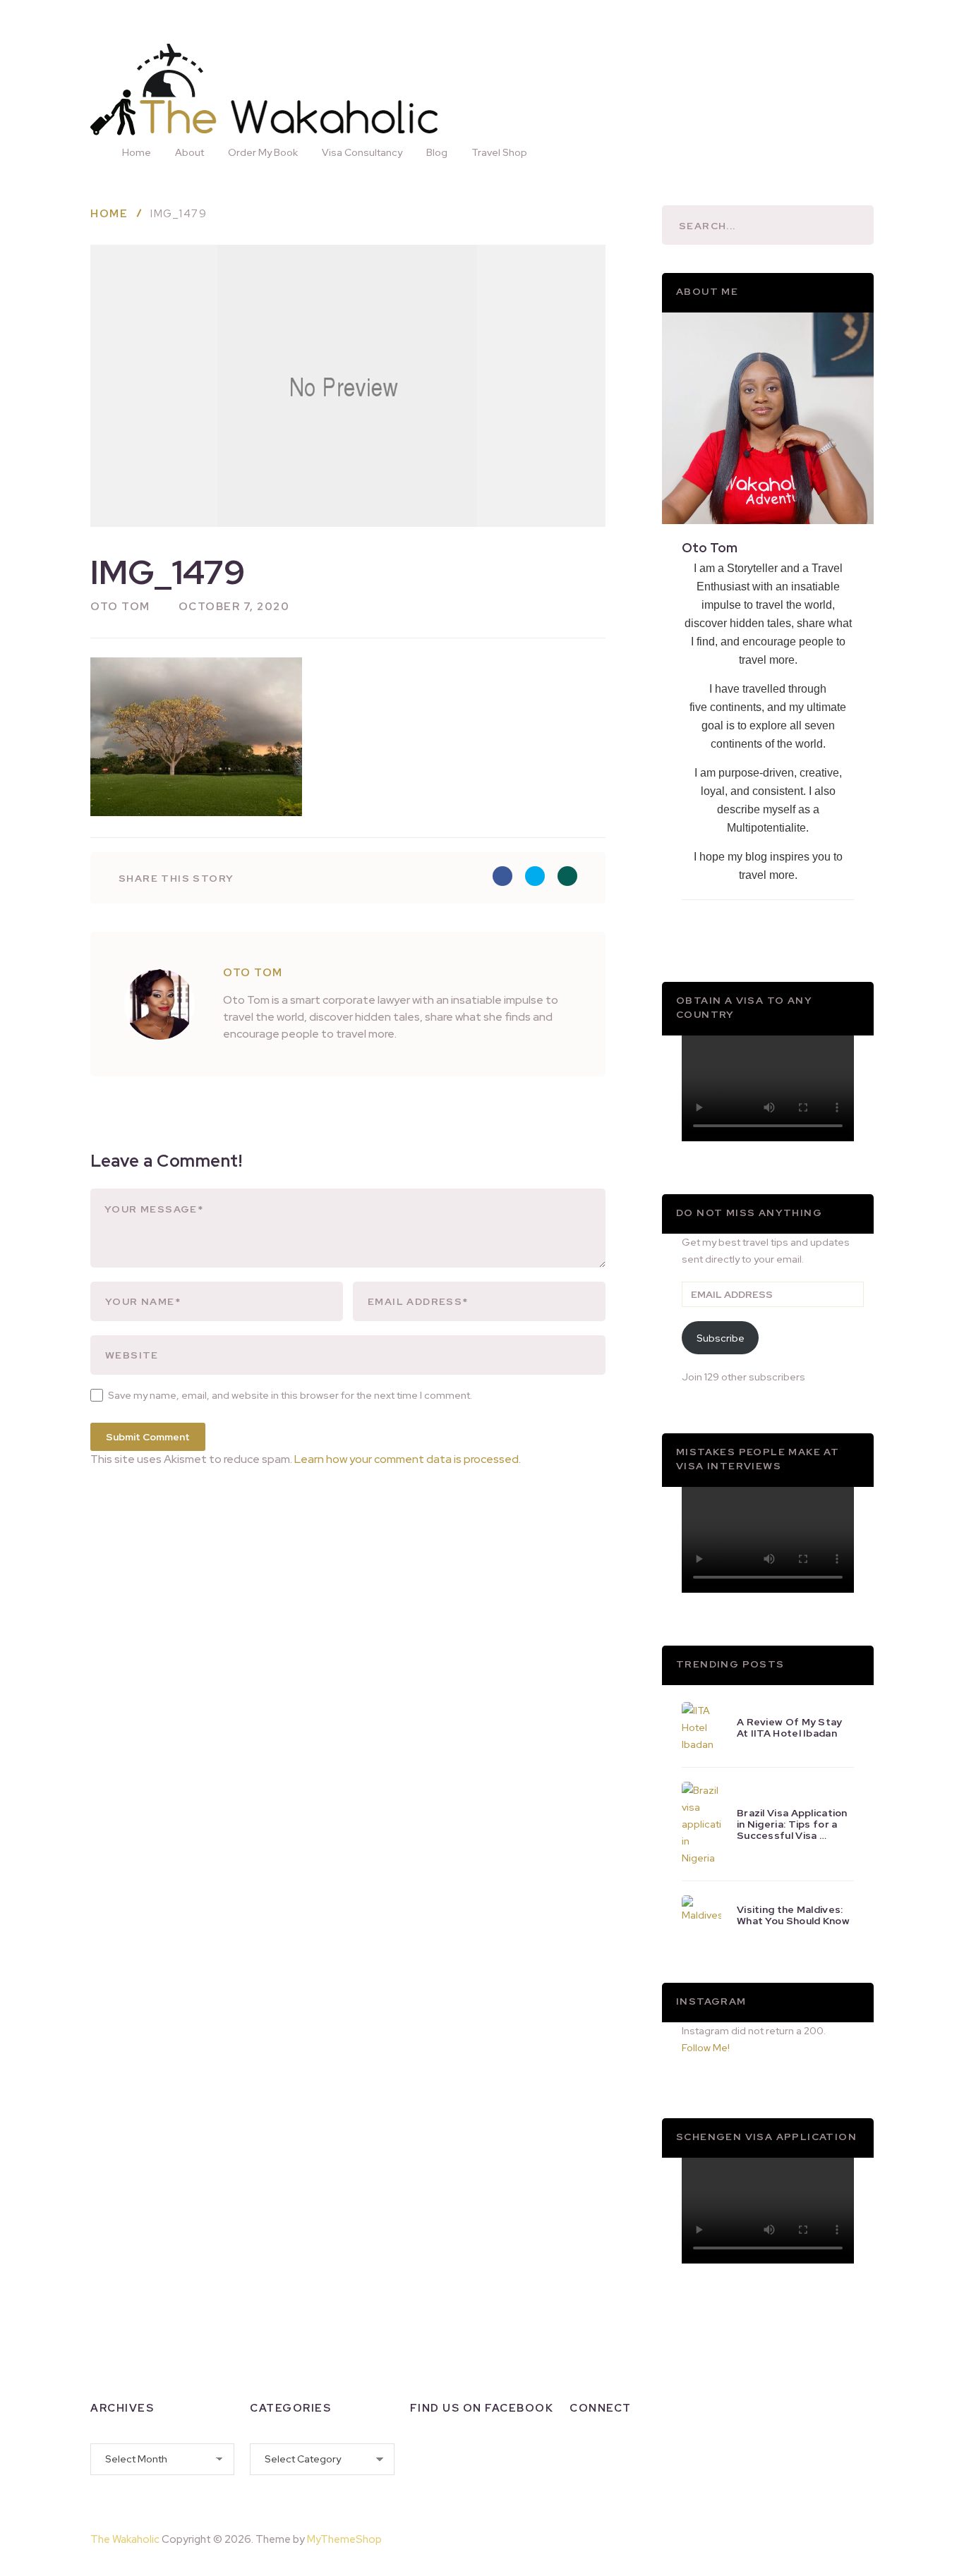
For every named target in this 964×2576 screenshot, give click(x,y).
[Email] (581, 2484)
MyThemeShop (344, 2539)
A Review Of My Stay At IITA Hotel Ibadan (790, 1727)
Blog (437, 152)
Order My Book (263, 152)
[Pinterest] (839, 2536)
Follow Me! (706, 2048)
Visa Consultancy (362, 152)
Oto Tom (120, 607)
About (189, 152)
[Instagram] (617, 2455)
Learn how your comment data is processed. (408, 1459)
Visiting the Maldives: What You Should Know (793, 1915)
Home (137, 152)
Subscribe (721, 1338)
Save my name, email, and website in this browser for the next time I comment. (290, 1395)
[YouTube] (691, 2455)
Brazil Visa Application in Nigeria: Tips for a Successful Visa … (792, 1824)
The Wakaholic (125, 2539)
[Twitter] (654, 2455)
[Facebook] (581, 2455)
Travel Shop (499, 152)
